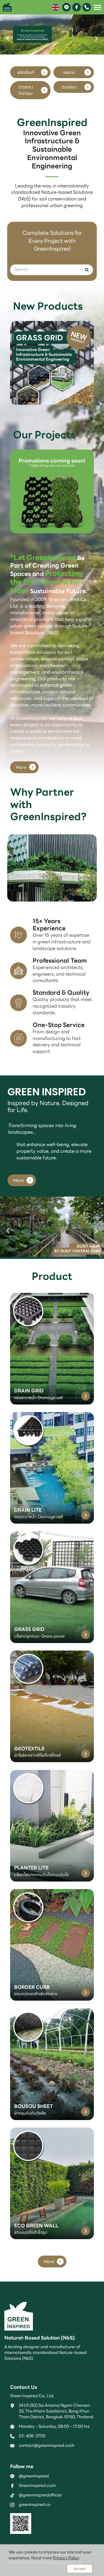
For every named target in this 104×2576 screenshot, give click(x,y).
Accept (80, 2569)
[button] (8, 35)
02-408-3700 (32, 2436)
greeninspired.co (35, 2504)
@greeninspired (34, 2476)
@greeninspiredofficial (40, 2495)
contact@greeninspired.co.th (47, 2445)
